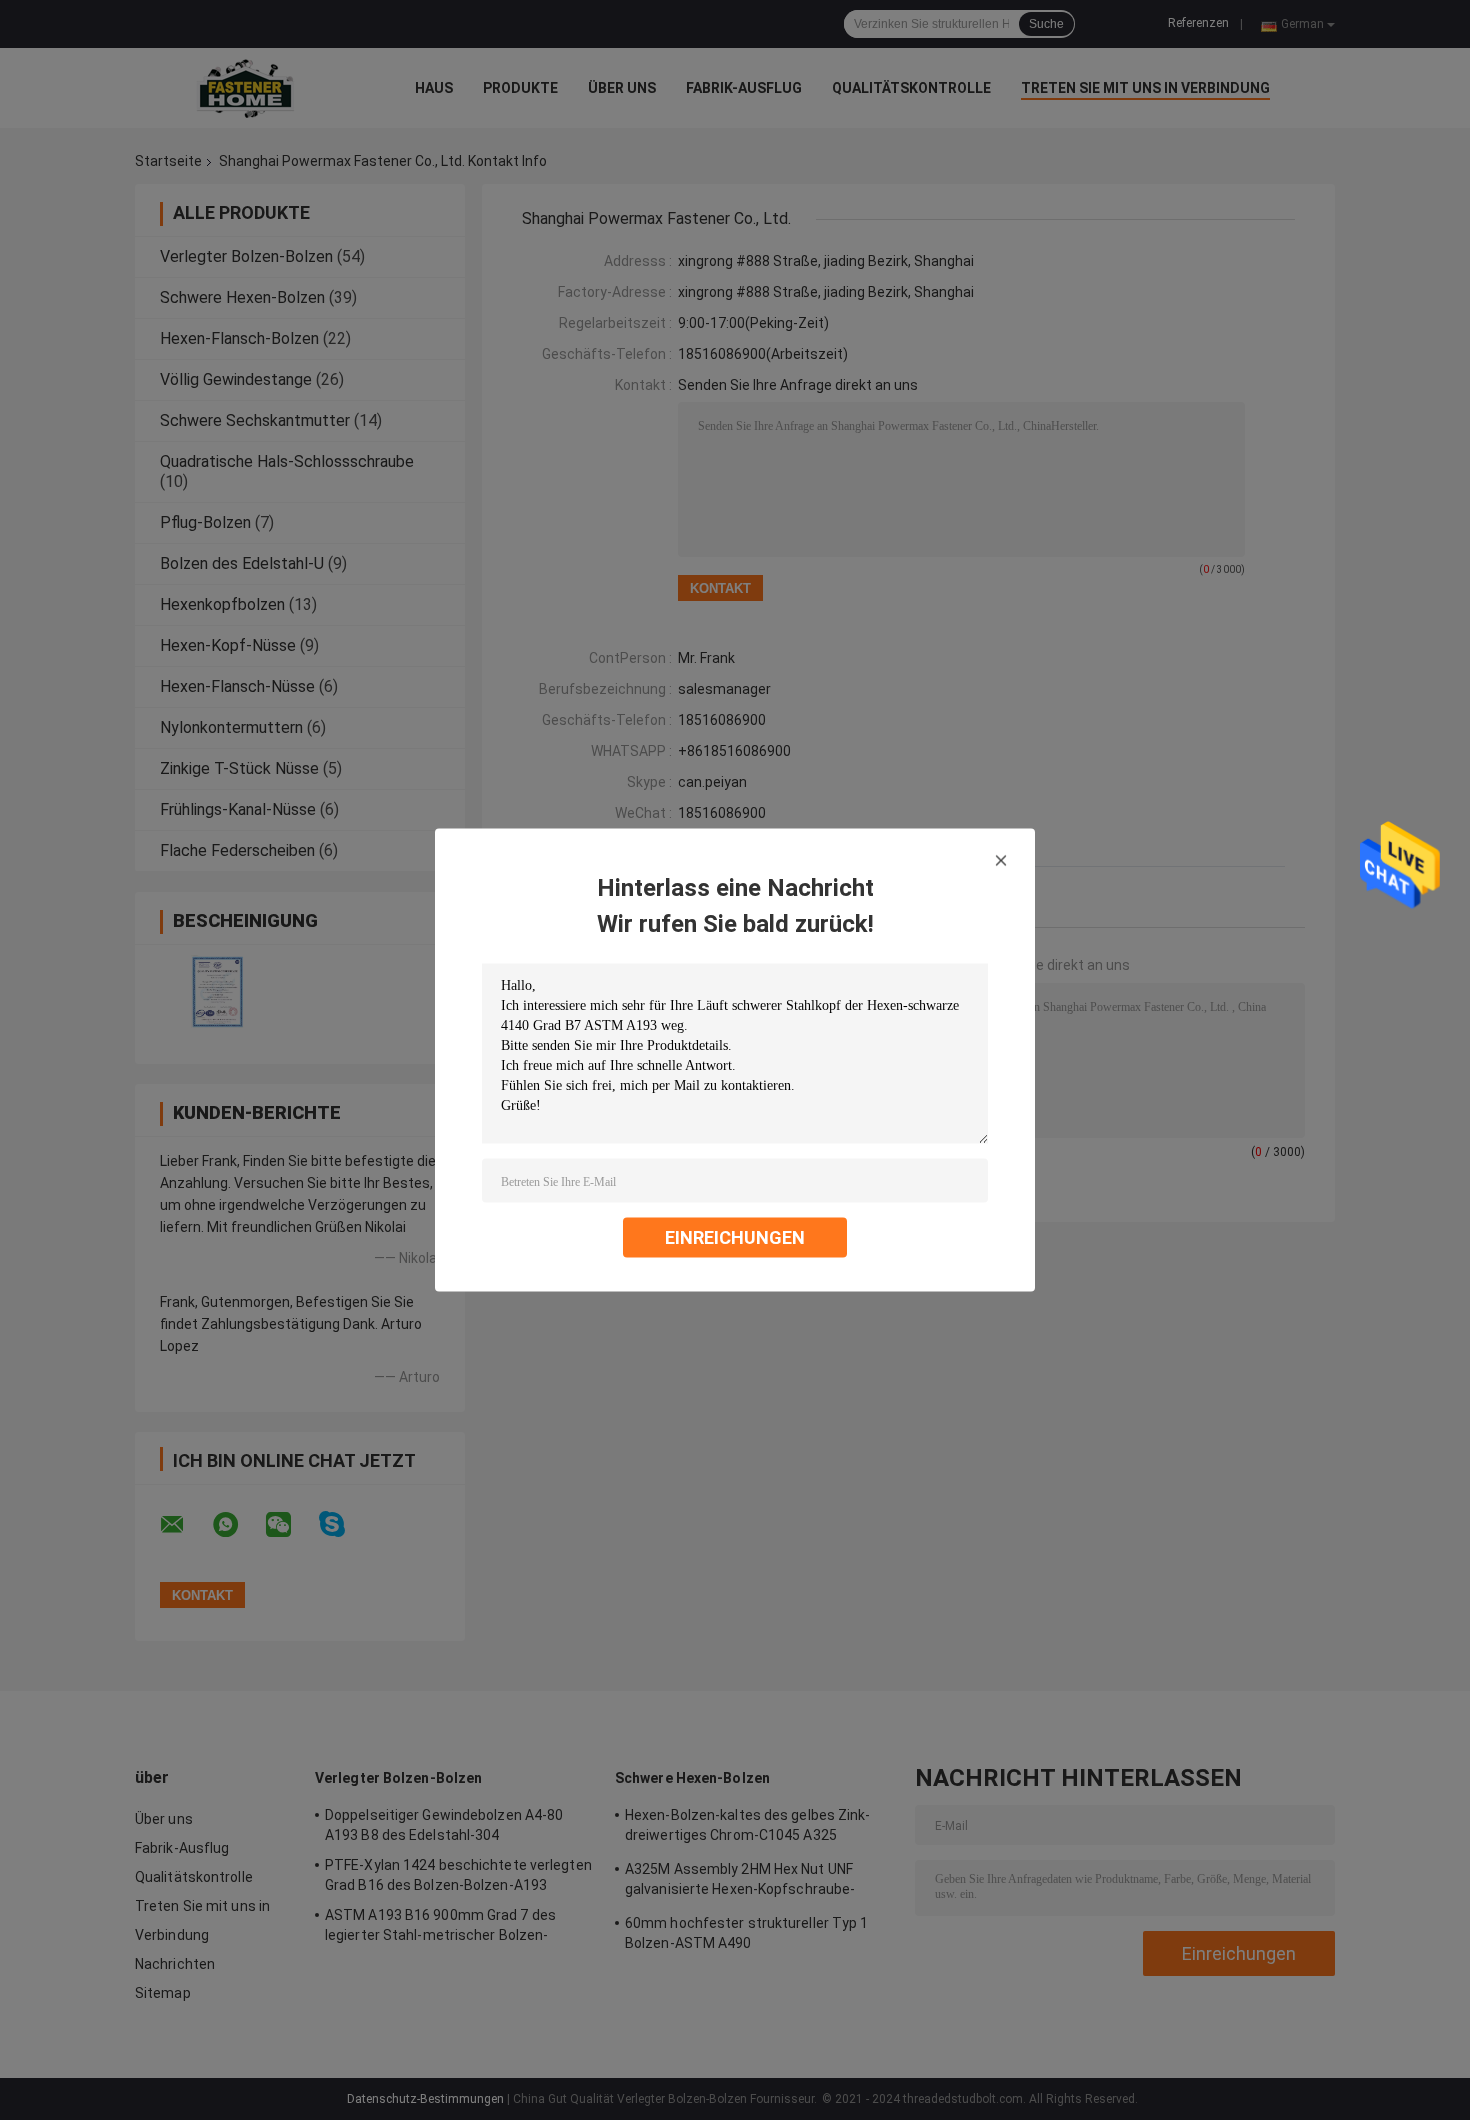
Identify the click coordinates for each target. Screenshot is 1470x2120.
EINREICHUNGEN (735, 1237)
